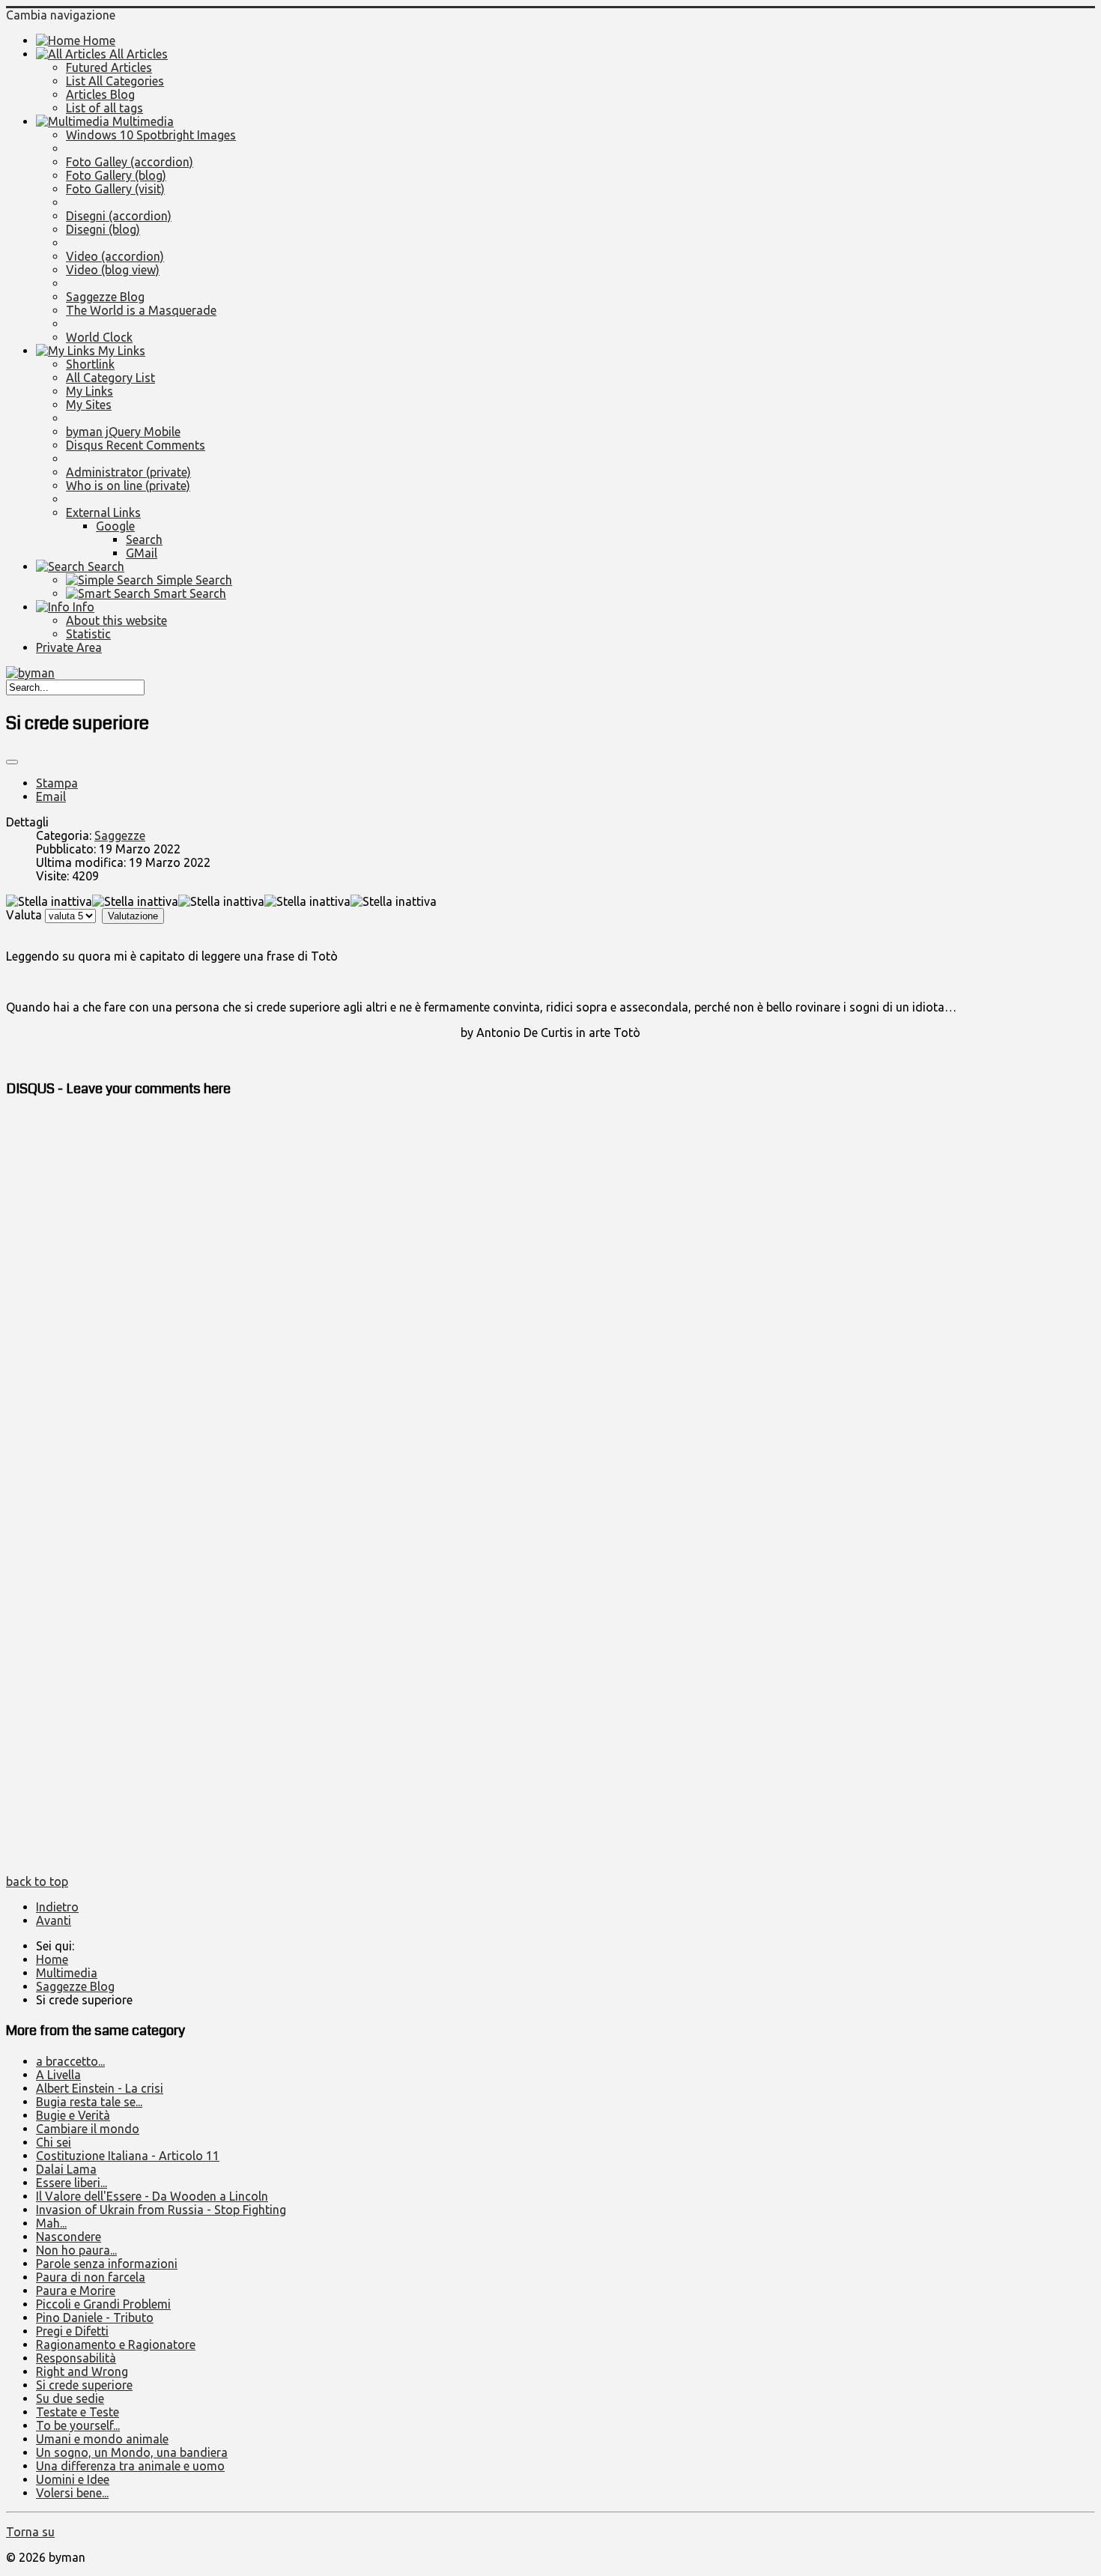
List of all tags (104, 108)
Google (115, 526)
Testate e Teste (78, 2412)
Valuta (24, 915)
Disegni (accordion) (119, 216)
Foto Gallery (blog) (116, 175)
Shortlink (90, 364)
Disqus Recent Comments (136, 445)
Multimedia (142, 121)
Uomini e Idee (73, 2479)
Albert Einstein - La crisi (100, 2088)
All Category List (110, 378)
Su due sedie (70, 2398)
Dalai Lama (66, 2169)
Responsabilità (76, 2358)
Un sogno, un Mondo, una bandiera (132, 2452)
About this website (116, 620)
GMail (142, 553)
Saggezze (120, 835)
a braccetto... (70, 2061)
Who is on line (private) (128, 486)
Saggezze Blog (105, 297)
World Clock (99, 337)
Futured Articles (109, 67)
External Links (103, 513)
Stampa (57, 783)
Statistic (88, 634)
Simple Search (193, 580)
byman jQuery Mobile (123, 432)
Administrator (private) (128, 472)
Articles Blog (100, 94)
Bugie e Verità (73, 2115)
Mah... (51, 2223)
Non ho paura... (76, 2250)
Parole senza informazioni (107, 2264)
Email (51, 796)
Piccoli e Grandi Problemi (103, 2304)
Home (98, 40)
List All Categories (115, 81)
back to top (37, 1881)
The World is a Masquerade (141, 310)
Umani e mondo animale (102, 2439)
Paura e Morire (76, 2291)
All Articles (137, 54)
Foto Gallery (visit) (115, 189)
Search (144, 539)
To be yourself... (78, 2425)
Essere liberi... (72, 2183)
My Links (120, 351)
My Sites (89, 405)
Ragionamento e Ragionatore (116, 2344)
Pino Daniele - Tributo (95, 2318)
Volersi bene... (72, 2493)
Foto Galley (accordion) (130, 162)
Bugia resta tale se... (89, 2102)
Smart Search (188, 593)
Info (82, 607)
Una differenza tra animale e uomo (130, 2466)
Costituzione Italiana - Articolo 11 (128, 2156)
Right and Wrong (82, 2371)
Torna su (30, 2532)
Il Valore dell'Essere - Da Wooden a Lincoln (152, 2196)
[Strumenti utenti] (12, 762)
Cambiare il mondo (88, 2129)
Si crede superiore (84, 2385)
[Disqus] (550, 1299)
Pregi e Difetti (72, 2331)
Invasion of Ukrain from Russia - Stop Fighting (161, 2210)
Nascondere (69, 2237)
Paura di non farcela (91, 2277)
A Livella (58, 2075)
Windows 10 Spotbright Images (151, 135)
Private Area (69, 647)
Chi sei (54, 2142)
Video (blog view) (113, 270)
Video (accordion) (115, 256)
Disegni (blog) (103, 229)
